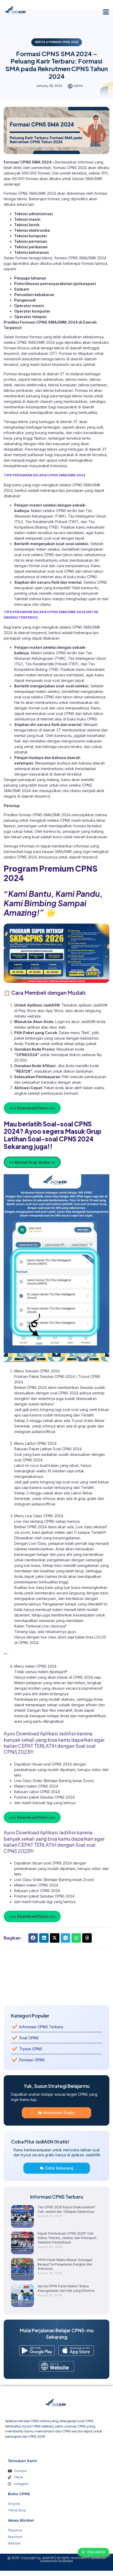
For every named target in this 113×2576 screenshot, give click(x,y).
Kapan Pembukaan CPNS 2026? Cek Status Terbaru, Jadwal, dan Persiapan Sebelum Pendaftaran (67, 2238)
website (34, 1016)
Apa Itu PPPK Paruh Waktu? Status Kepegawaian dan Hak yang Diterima (66, 2288)
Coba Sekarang (59, 2168)
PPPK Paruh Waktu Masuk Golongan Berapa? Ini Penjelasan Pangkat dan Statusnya (65, 2264)
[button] (106, 12)
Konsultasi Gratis (59, 2113)
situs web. (58, 1027)
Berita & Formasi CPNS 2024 (57, 42)
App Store (55, 1011)
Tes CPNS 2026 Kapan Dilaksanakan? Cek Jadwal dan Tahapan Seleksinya (66, 2209)
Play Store (28, 1011)
